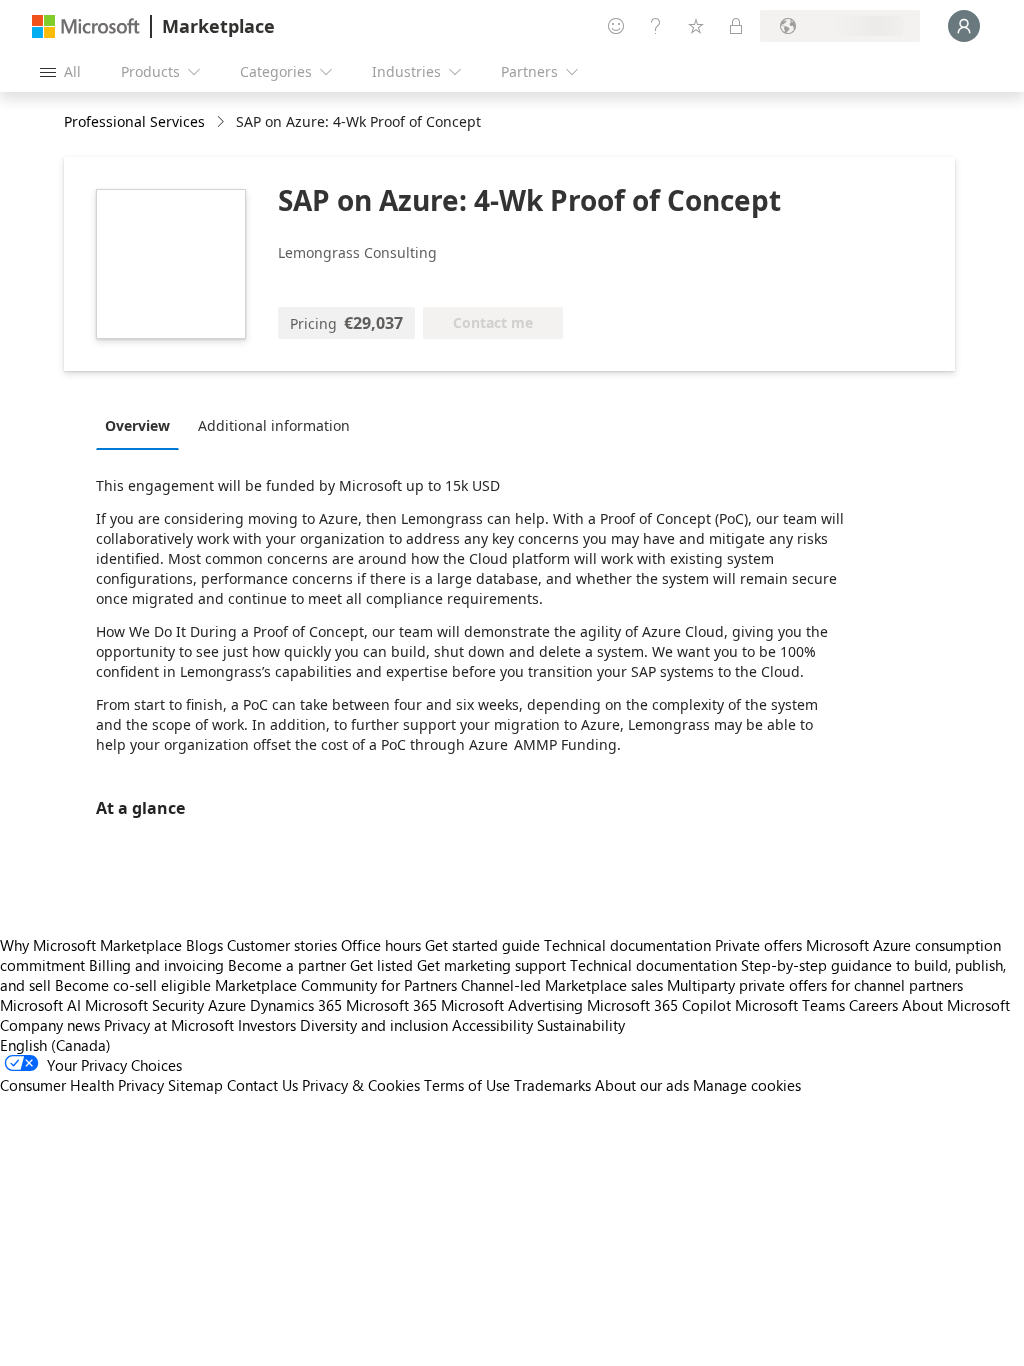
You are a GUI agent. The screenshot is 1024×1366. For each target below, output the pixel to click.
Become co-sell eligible (133, 985)
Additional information (274, 425)
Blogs (204, 945)
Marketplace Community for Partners (336, 985)
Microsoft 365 (391, 1005)
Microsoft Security (144, 1005)
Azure (227, 1005)
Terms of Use (467, 1085)
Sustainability (581, 1025)
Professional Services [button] (134, 121)
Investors (267, 1025)
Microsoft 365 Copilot (659, 1005)
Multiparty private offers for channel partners (815, 985)
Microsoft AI (40, 1005)
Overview (137, 425)
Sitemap (195, 1085)
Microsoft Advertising (512, 1005)
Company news (50, 1025)
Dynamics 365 (296, 1005)
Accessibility (492, 1025)
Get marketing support (491, 965)
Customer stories (282, 945)
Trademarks (552, 1085)
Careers (873, 1005)
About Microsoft (956, 1005)
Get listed (381, 965)
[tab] (142, 425)
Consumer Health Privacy (82, 1085)
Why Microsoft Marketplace (91, 945)
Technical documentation (627, 945)
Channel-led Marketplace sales (562, 985)
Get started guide (482, 945)
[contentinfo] (222, 122)
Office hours (381, 945)
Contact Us (262, 1085)
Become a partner (287, 965)
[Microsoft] (86, 26)
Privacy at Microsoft (169, 1025)
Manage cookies (747, 1085)
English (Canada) (55, 1045)
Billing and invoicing (156, 965)
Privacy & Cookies (361, 1085)
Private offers (758, 945)
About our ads (642, 1085)
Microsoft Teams (790, 1005)
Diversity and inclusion (374, 1025)
